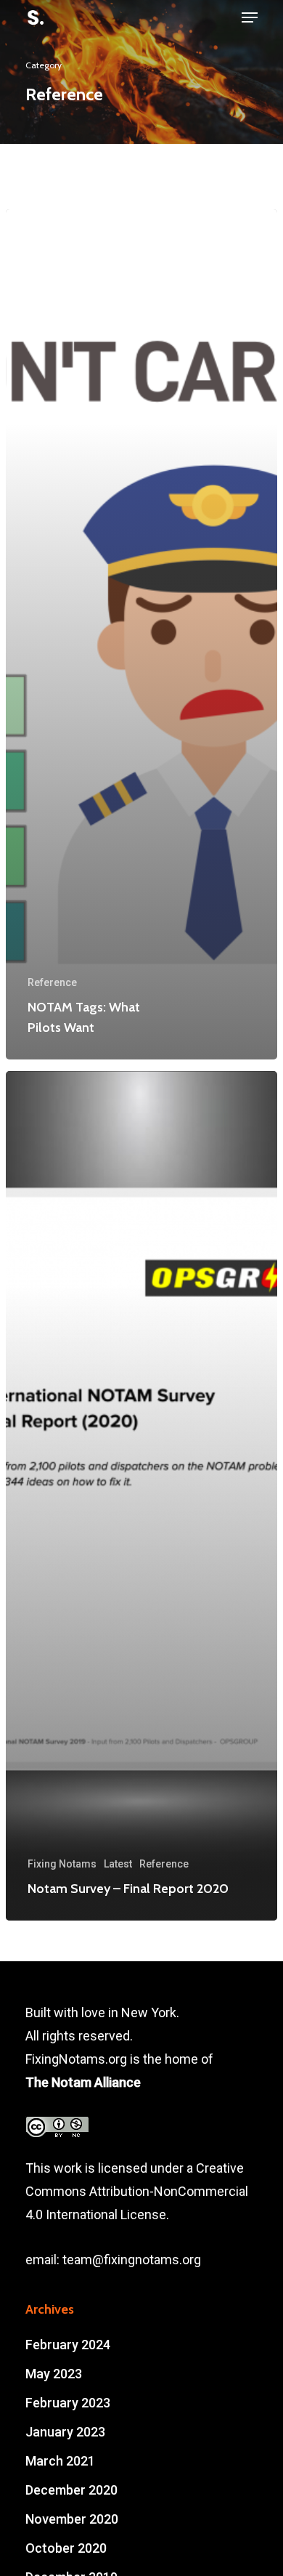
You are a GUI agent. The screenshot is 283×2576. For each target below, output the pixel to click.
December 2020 (71, 2490)
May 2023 (54, 2374)
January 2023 (65, 2432)
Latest (118, 1864)
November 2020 (72, 2519)
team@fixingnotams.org (132, 2260)
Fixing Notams (62, 1864)
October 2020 (66, 2548)
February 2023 (68, 2403)
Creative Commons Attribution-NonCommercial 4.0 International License (137, 2191)
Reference (52, 982)
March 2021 (60, 2461)
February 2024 (68, 2345)
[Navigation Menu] (250, 17)
